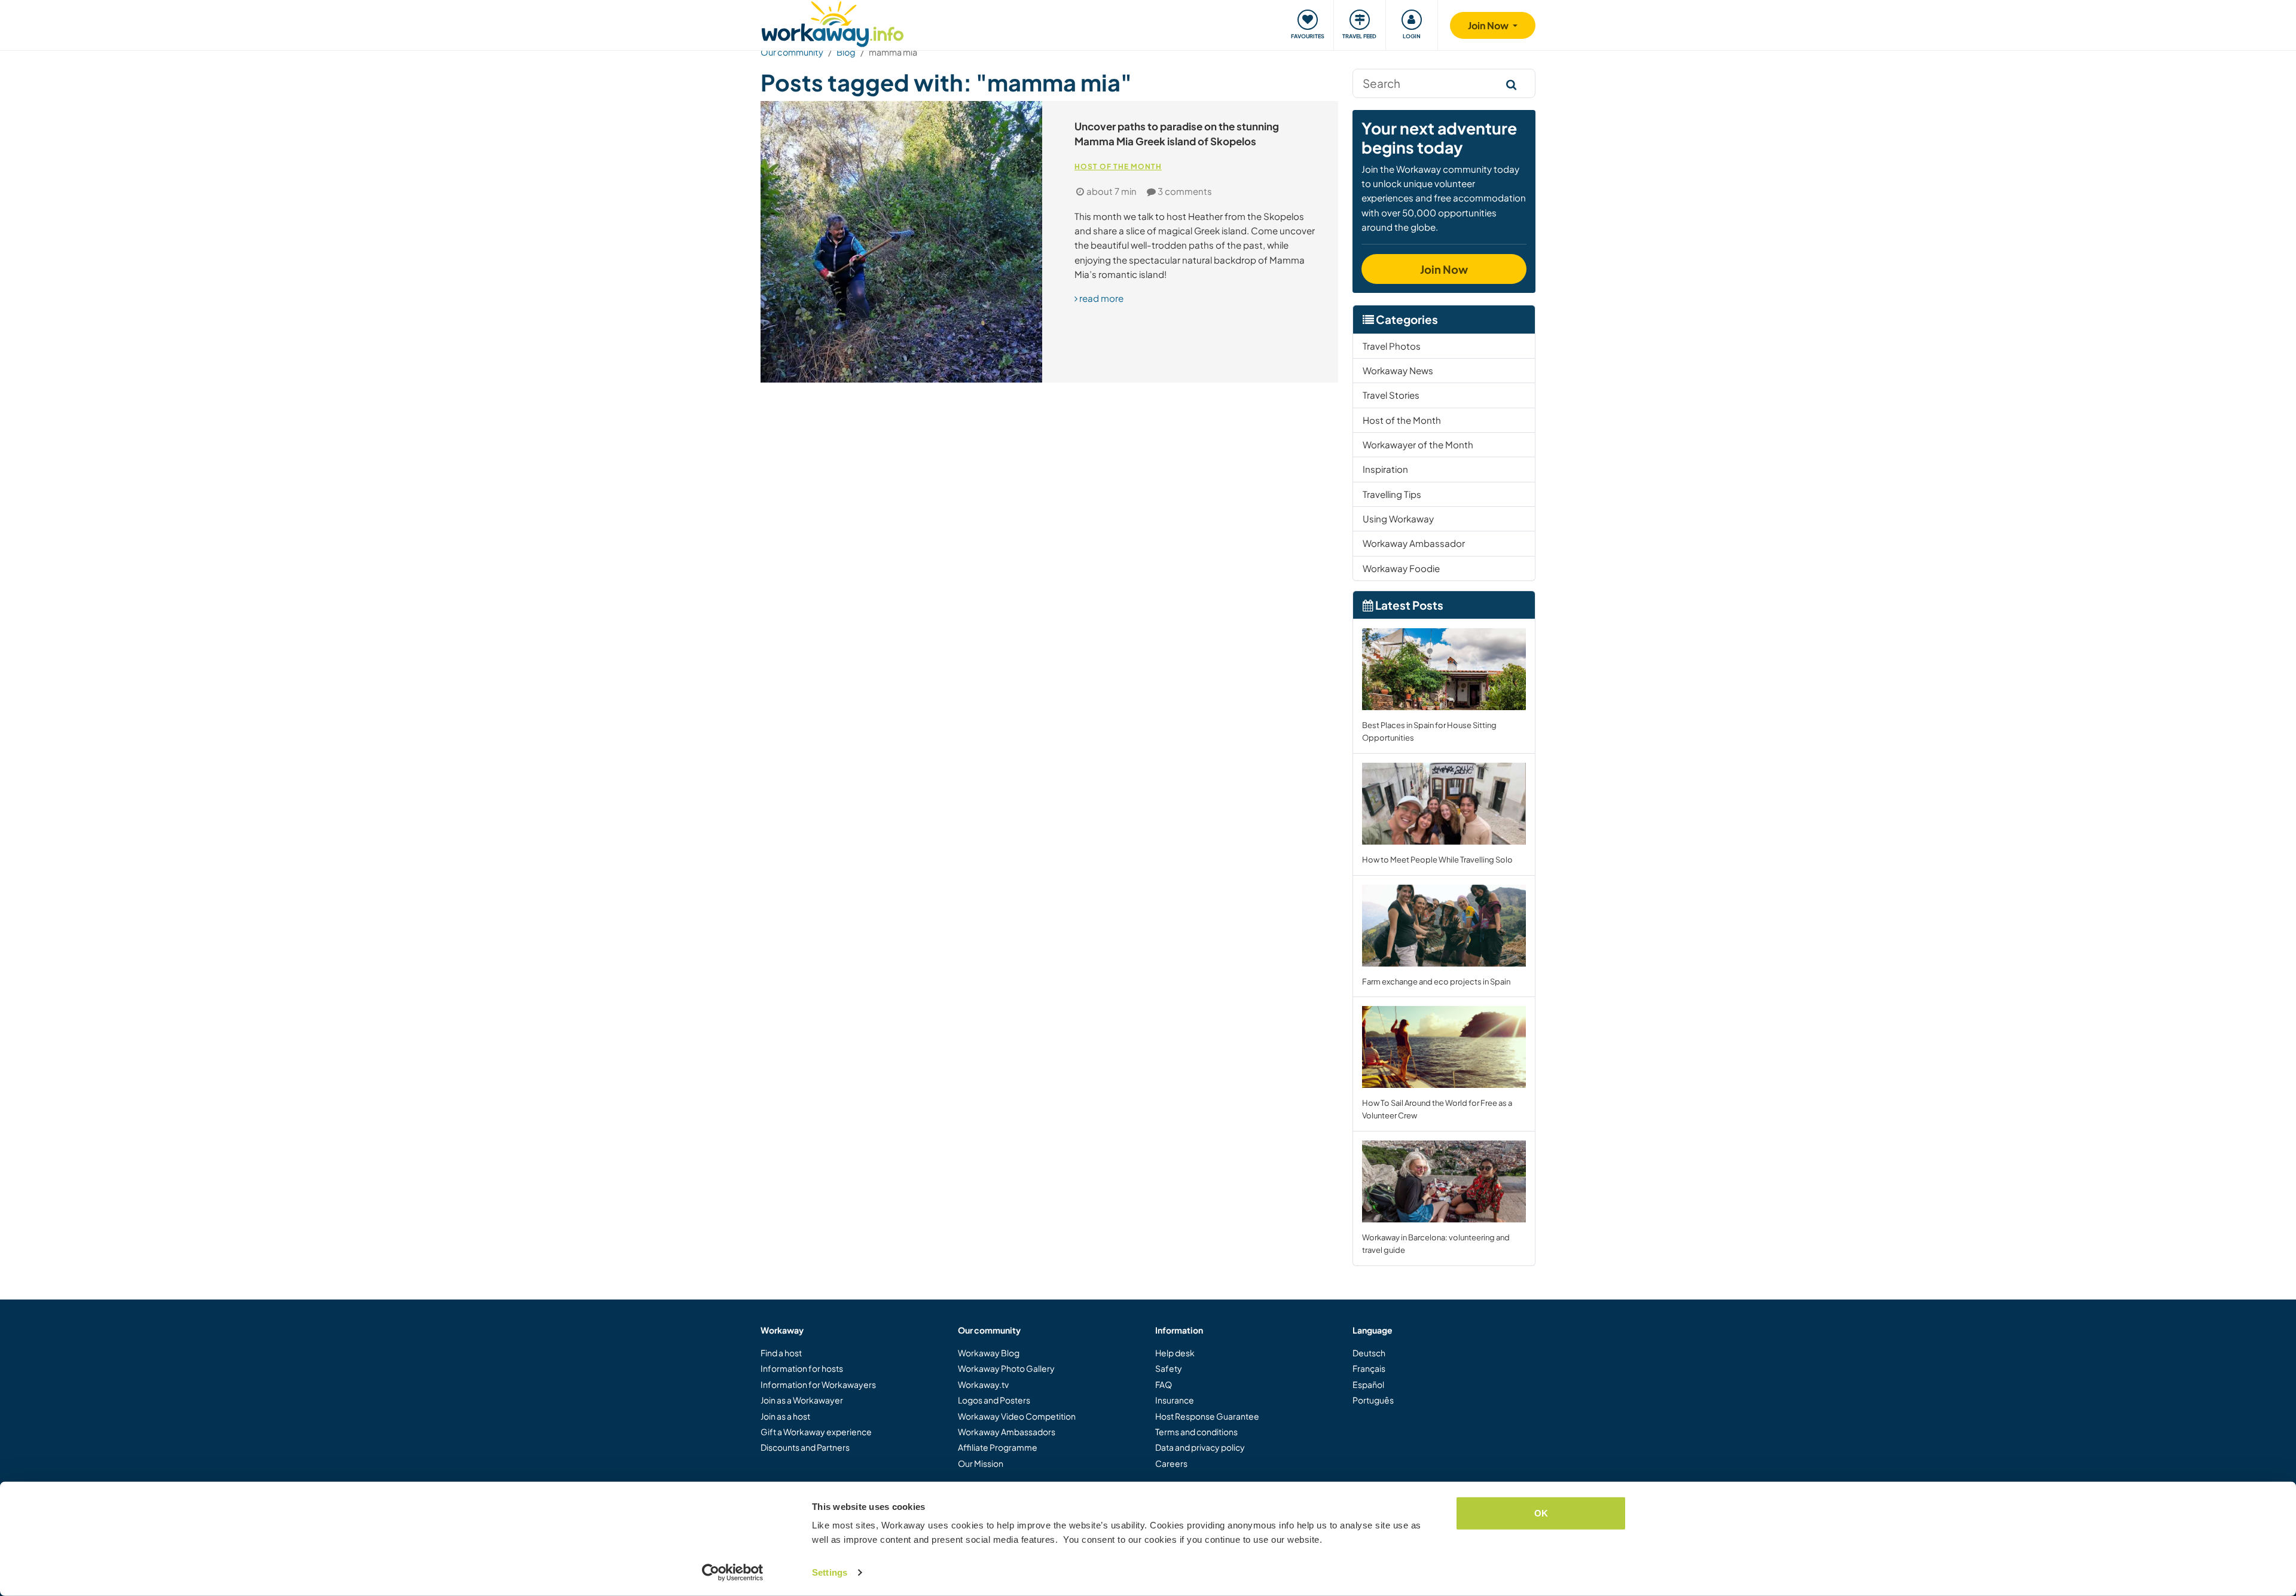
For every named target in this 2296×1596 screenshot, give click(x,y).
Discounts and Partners (805, 1447)
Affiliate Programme (998, 1447)
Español (1368, 1384)
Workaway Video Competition (1017, 1416)
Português (1373, 1400)
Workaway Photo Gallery (1006, 1368)
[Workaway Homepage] (833, 22)
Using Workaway (1398, 519)
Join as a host (785, 1416)
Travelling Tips (1392, 494)
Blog (846, 52)
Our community (792, 52)
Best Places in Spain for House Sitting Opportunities (1429, 731)
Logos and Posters (994, 1400)
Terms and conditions (1196, 1432)
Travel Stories (1391, 395)
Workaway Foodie (1401, 568)
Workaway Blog (989, 1353)
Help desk (1175, 1353)
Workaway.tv (983, 1384)
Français (1369, 1368)
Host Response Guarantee (1207, 1416)
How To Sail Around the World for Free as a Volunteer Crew (1437, 1109)
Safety (1169, 1368)
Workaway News (1398, 370)
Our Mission (981, 1463)
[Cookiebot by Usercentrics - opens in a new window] (733, 1573)
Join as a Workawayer (802, 1400)
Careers (1171, 1463)
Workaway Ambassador (1414, 543)
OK (1541, 1513)
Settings (830, 1572)
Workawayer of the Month (1418, 444)
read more (1100, 298)
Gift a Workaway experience (816, 1432)
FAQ (1164, 1384)
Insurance (1175, 1400)
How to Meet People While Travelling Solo (1437, 860)
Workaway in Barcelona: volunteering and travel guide (1436, 1244)
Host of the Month (1118, 166)
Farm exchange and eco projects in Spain (1436, 982)
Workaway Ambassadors (1007, 1432)
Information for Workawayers (818, 1384)
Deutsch (1369, 1353)
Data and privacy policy (1200, 1447)
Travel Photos (1392, 346)
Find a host (781, 1353)
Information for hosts (802, 1368)
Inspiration (1385, 469)
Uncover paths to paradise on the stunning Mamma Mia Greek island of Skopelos (1177, 134)
